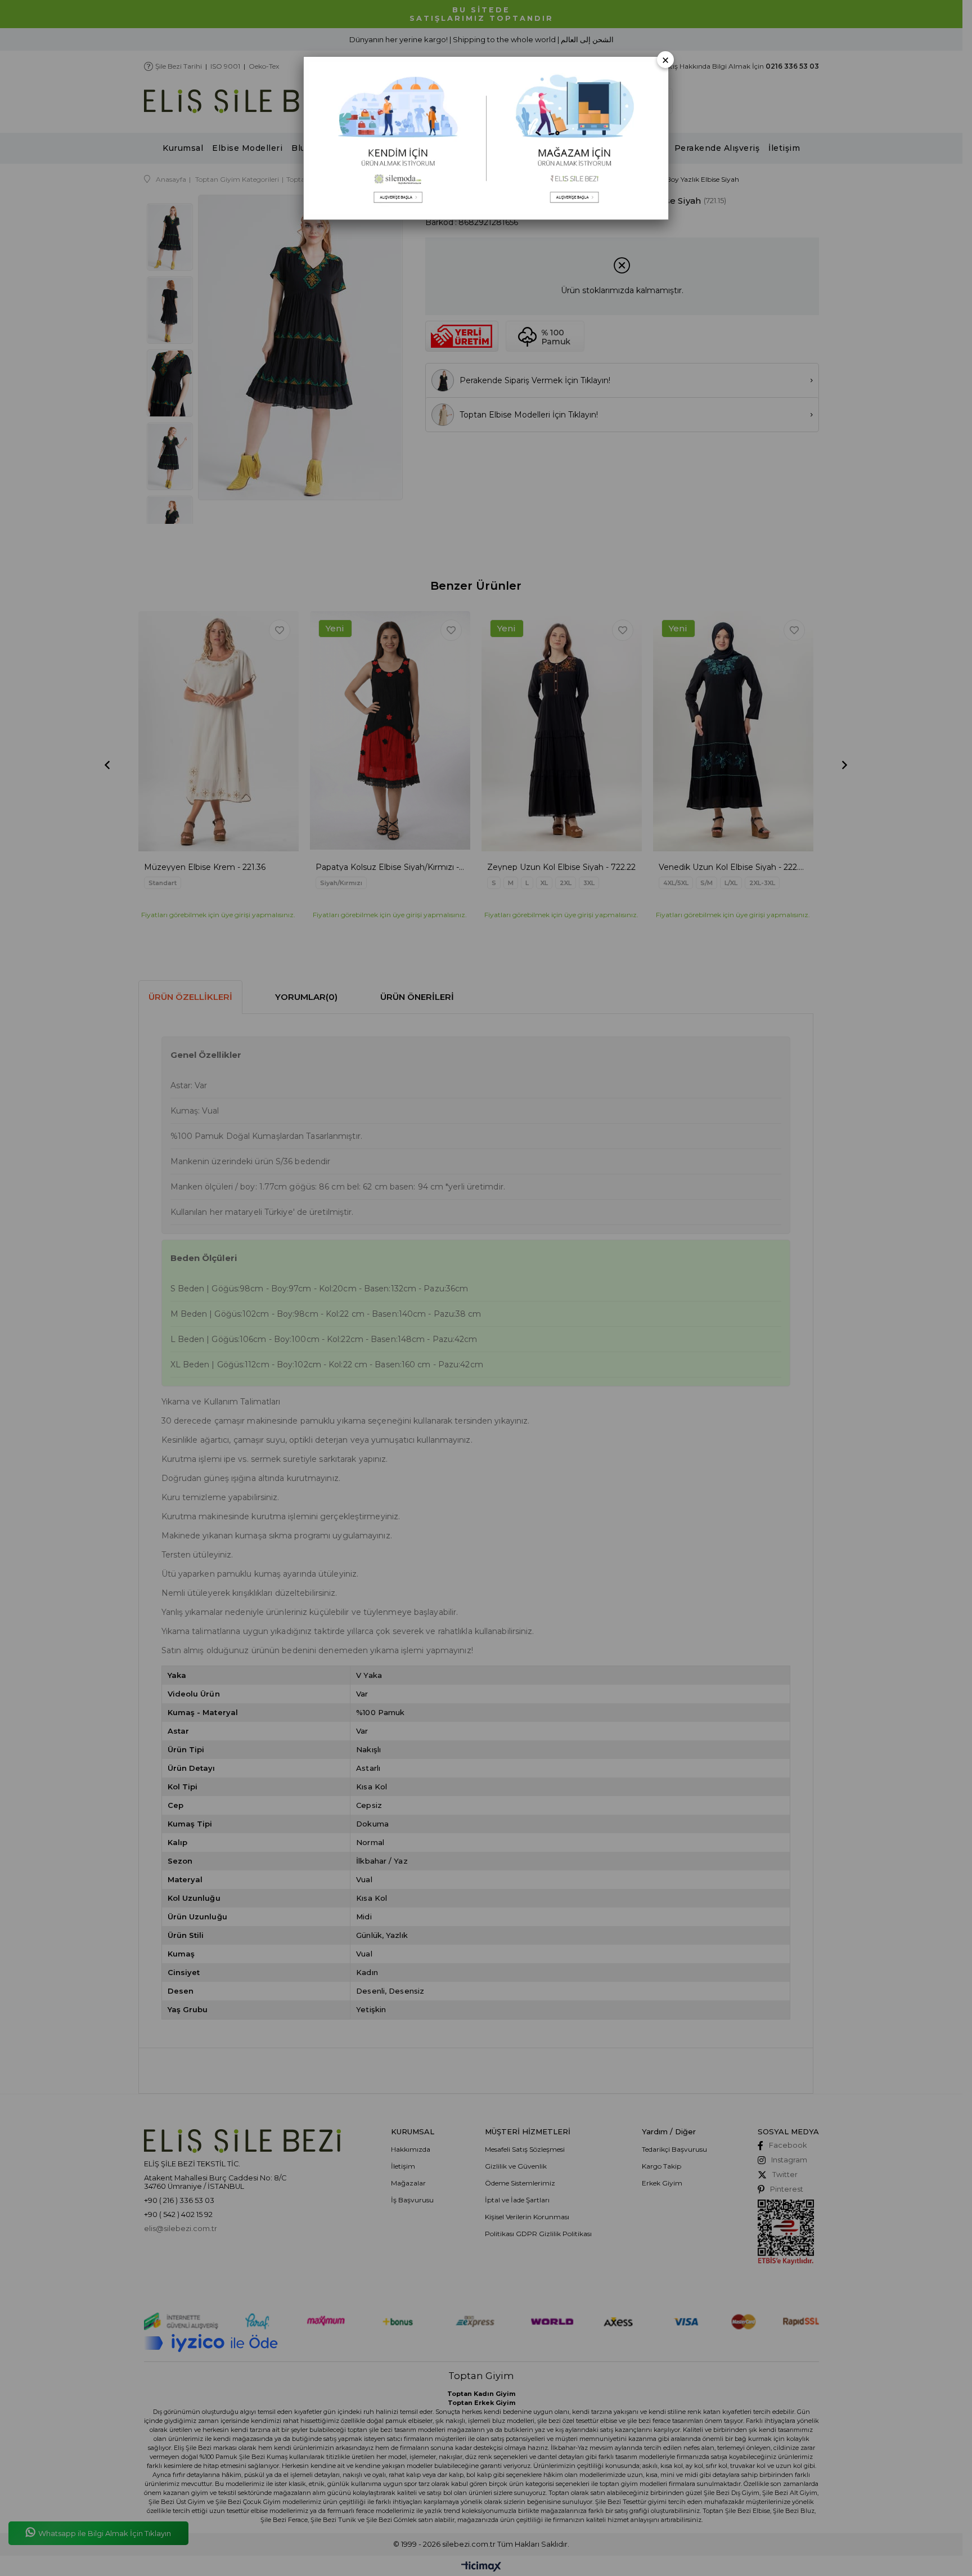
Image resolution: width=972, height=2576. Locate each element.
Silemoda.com (395, 138)
